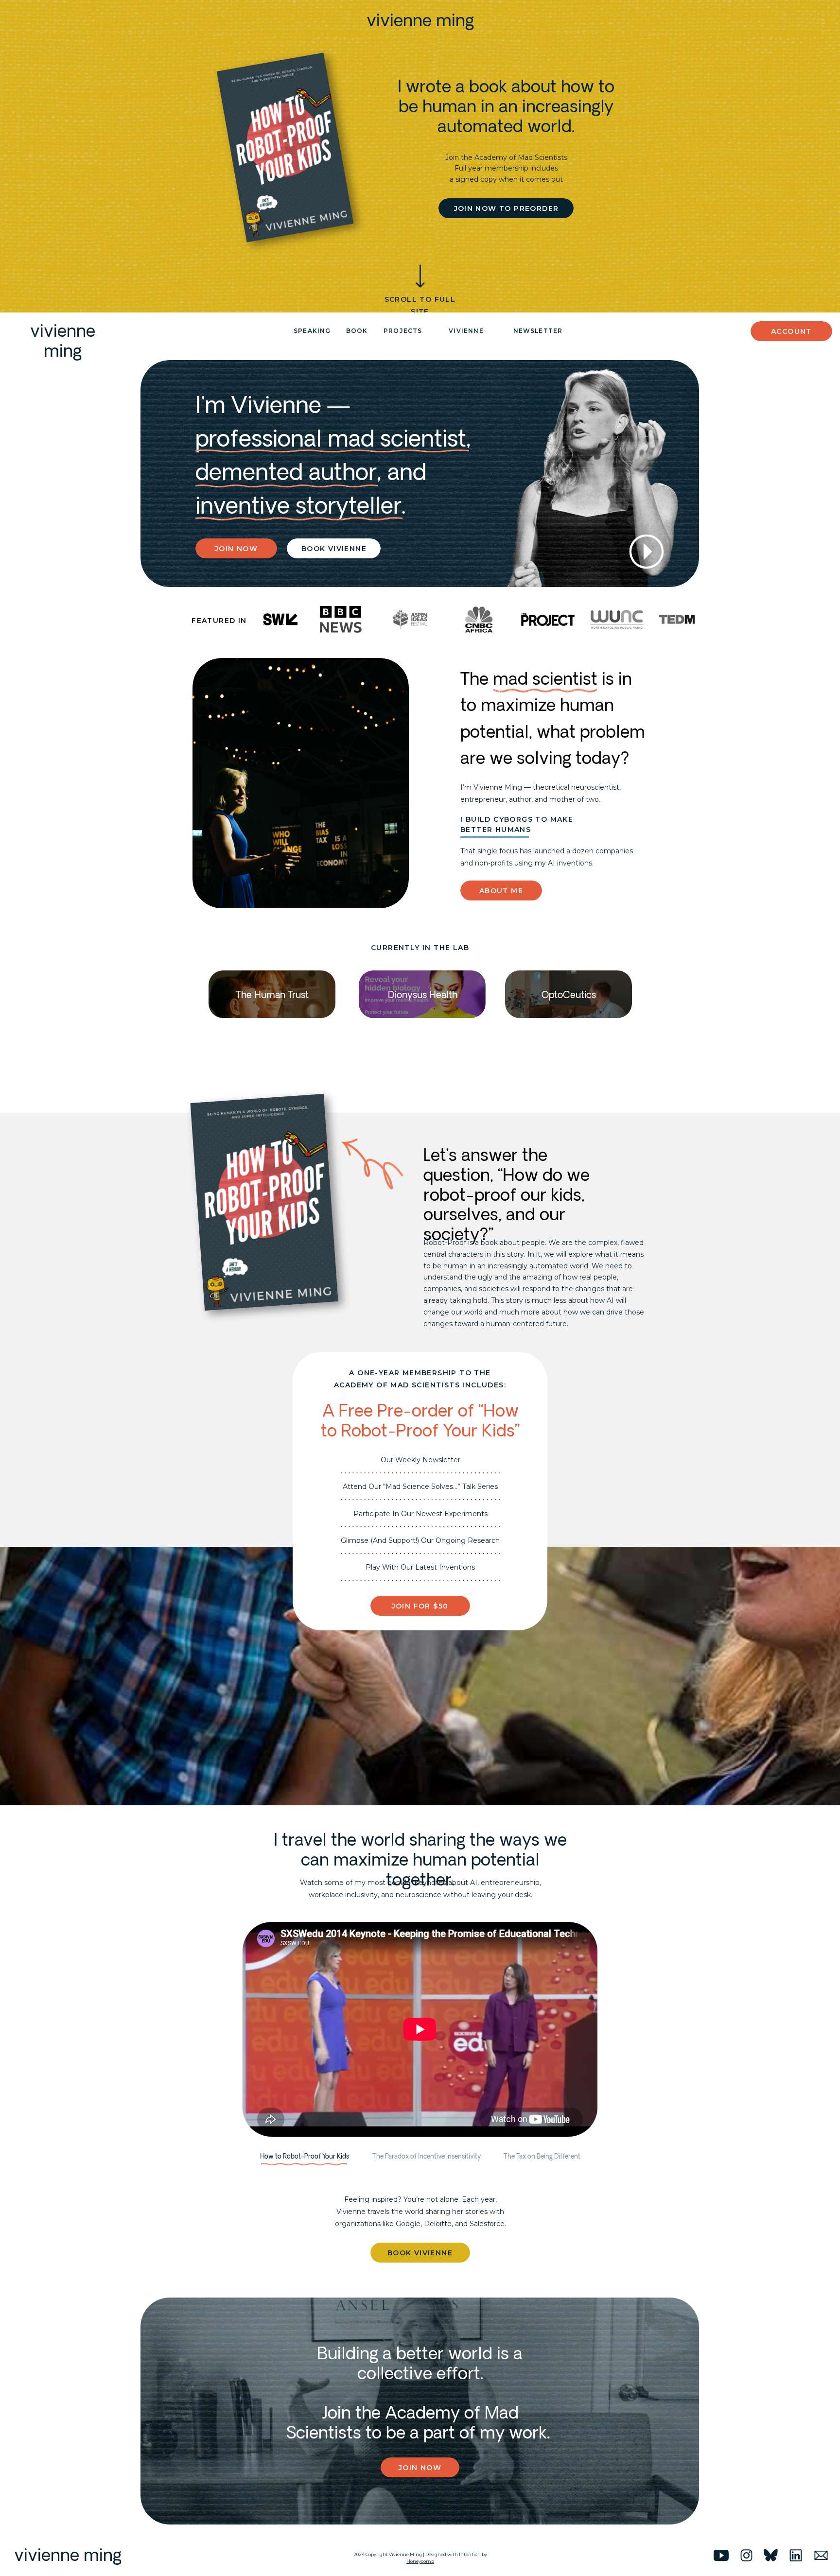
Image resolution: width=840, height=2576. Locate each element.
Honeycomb (420, 2561)
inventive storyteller (298, 506)
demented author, (289, 473)
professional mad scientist (331, 439)
